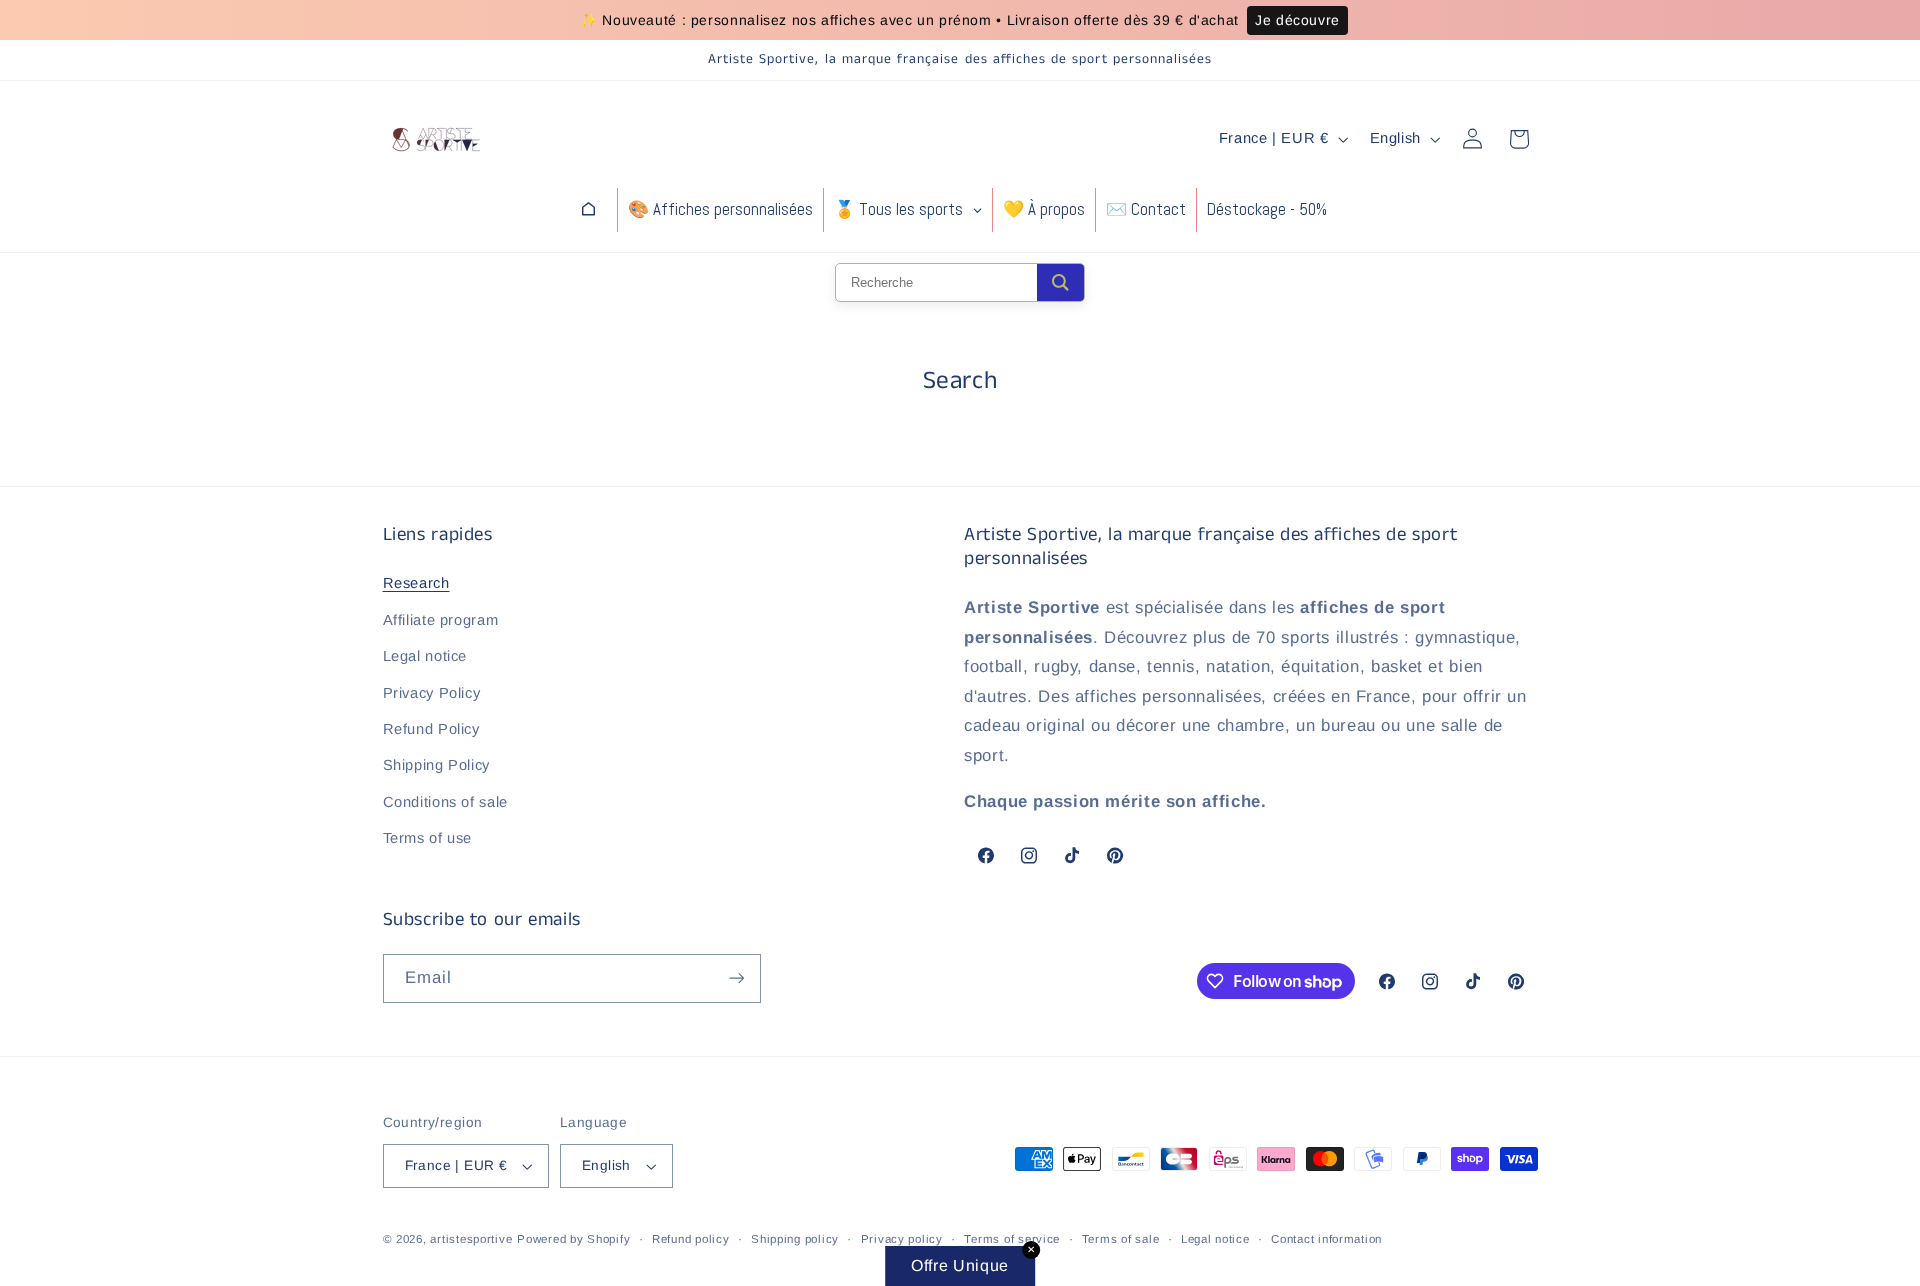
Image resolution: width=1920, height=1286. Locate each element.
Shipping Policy (436, 765)
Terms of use (428, 838)
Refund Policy (431, 729)
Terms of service (1012, 1239)
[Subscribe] (736, 978)
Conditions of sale (445, 802)
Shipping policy (795, 1239)
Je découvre (1297, 20)
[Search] (1060, 282)
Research (416, 583)
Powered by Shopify (573, 1239)
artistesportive (471, 1239)
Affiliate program (441, 620)
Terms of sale (1121, 1239)
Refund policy (691, 1239)
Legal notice (425, 656)
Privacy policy (902, 1239)
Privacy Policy (432, 693)
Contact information (1326, 1239)
